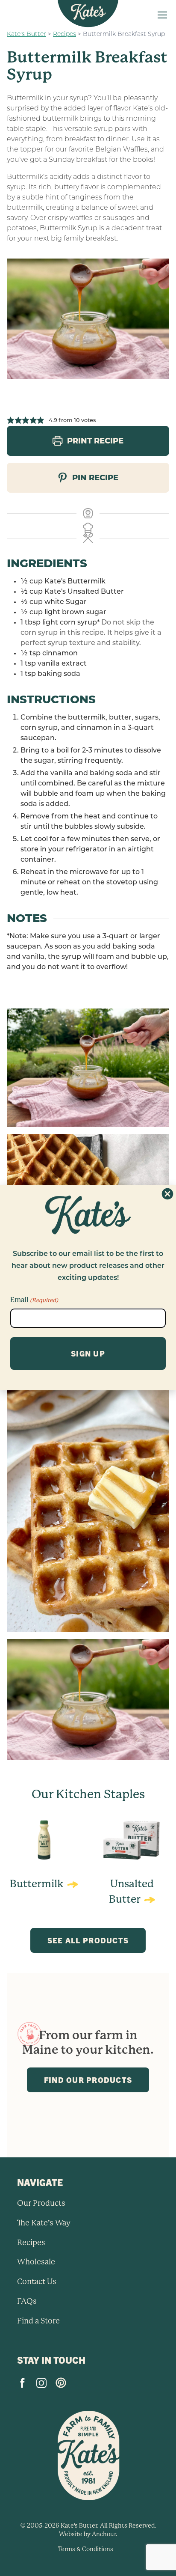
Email (34, 1300)
